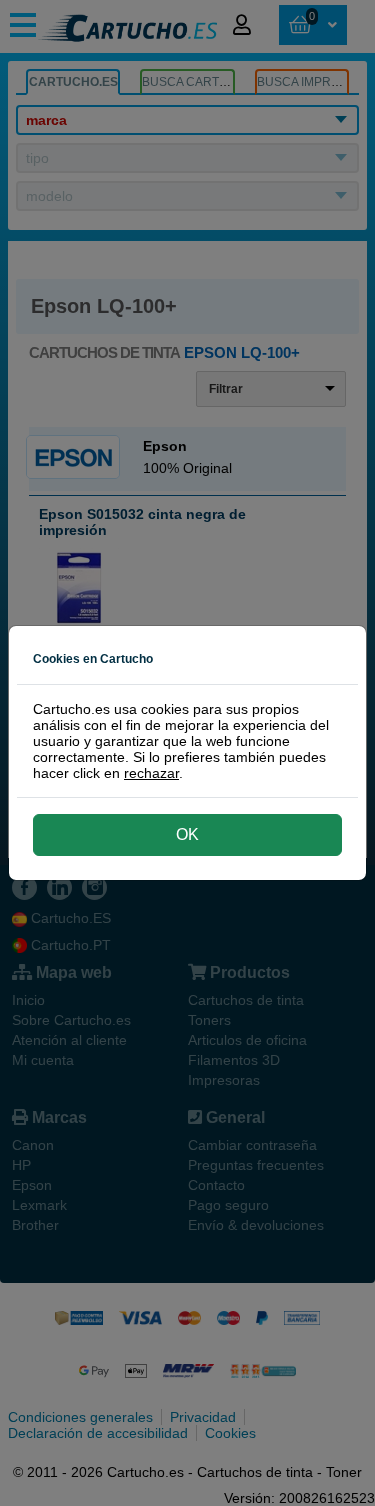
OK (187, 834)
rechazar (151, 773)
